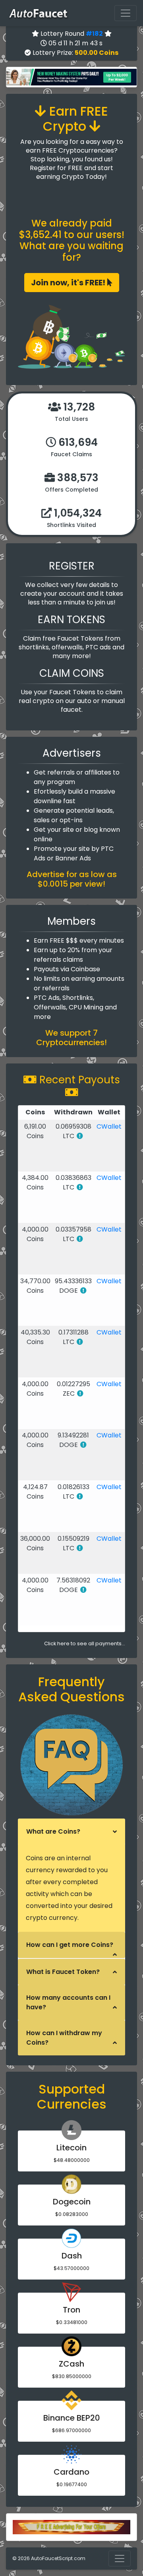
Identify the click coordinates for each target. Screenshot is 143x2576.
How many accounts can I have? (68, 2002)
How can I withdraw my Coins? (64, 2038)
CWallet (109, 1126)
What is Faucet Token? (63, 1972)
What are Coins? (53, 1831)
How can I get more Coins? (70, 1945)
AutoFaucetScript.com (58, 2558)
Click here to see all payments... (85, 1643)
